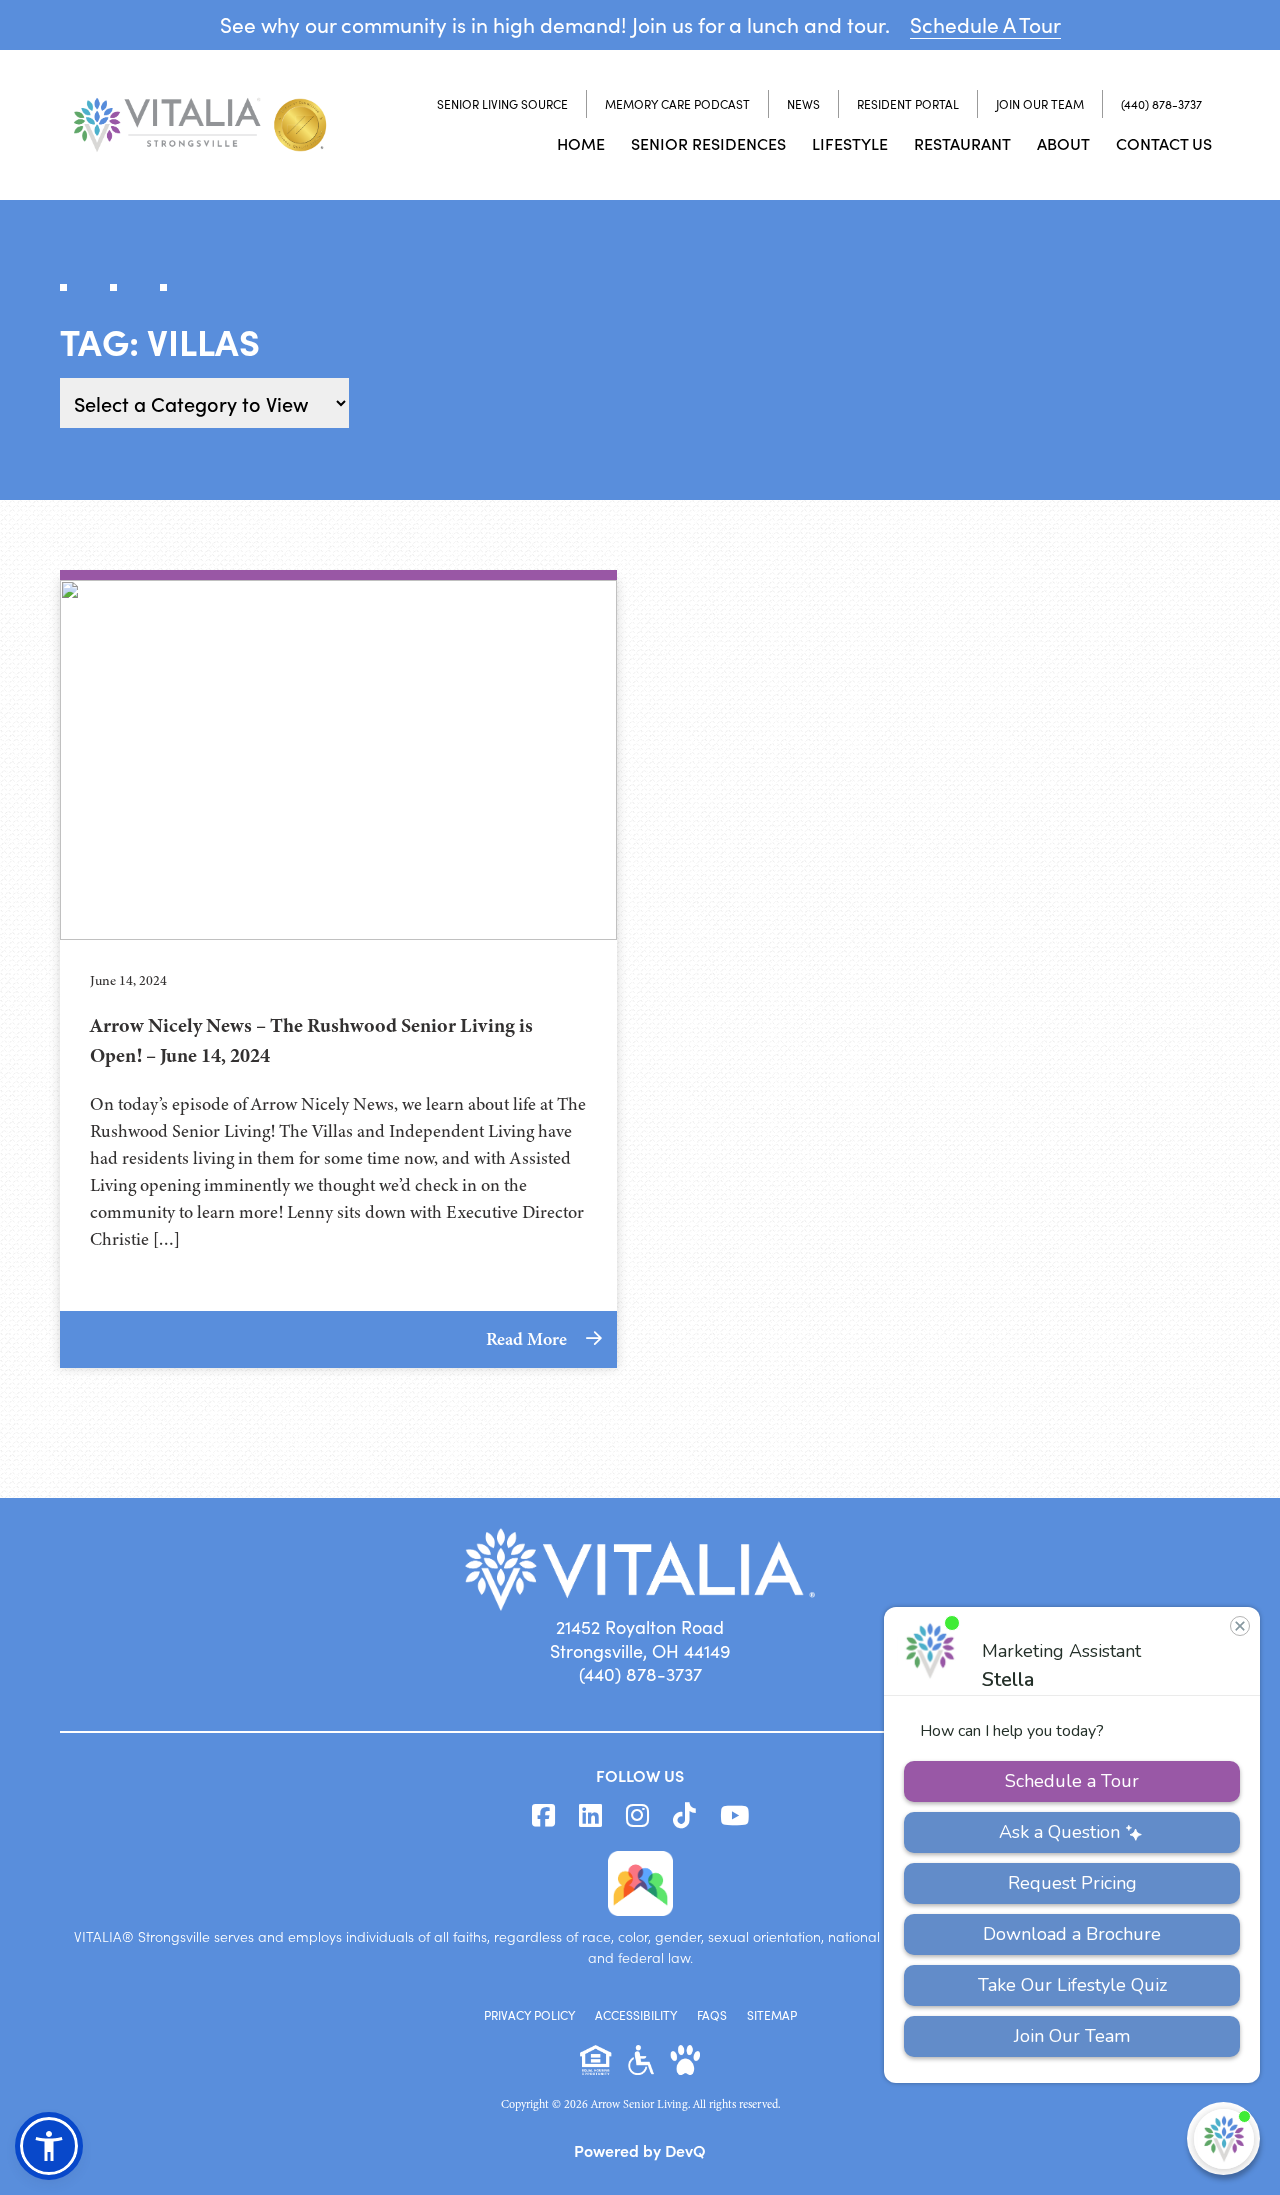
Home (581, 143)
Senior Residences (708, 143)
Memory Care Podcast (677, 104)
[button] (49, 2146)
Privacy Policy (529, 2015)
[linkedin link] (590, 1816)
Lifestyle (850, 143)
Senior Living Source (502, 104)
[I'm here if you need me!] (1223, 2138)
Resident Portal (908, 104)
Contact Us (1164, 143)
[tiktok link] (684, 1816)
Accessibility (636, 2015)
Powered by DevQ (640, 2150)
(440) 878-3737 (1161, 104)
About (1063, 143)
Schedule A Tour (985, 24)
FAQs (712, 2015)
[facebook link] (543, 1816)
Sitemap (772, 2015)
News (803, 104)
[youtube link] (734, 1816)
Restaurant (962, 143)
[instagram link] (637, 1816)
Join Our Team (1040, 104)
